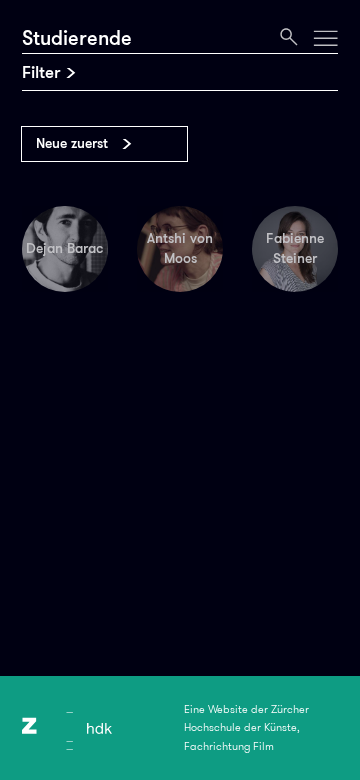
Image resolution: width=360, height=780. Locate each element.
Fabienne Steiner (295, 248)
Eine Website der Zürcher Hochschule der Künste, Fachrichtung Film (246, 728)
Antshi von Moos (180, 248)
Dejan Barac (64, 248)
